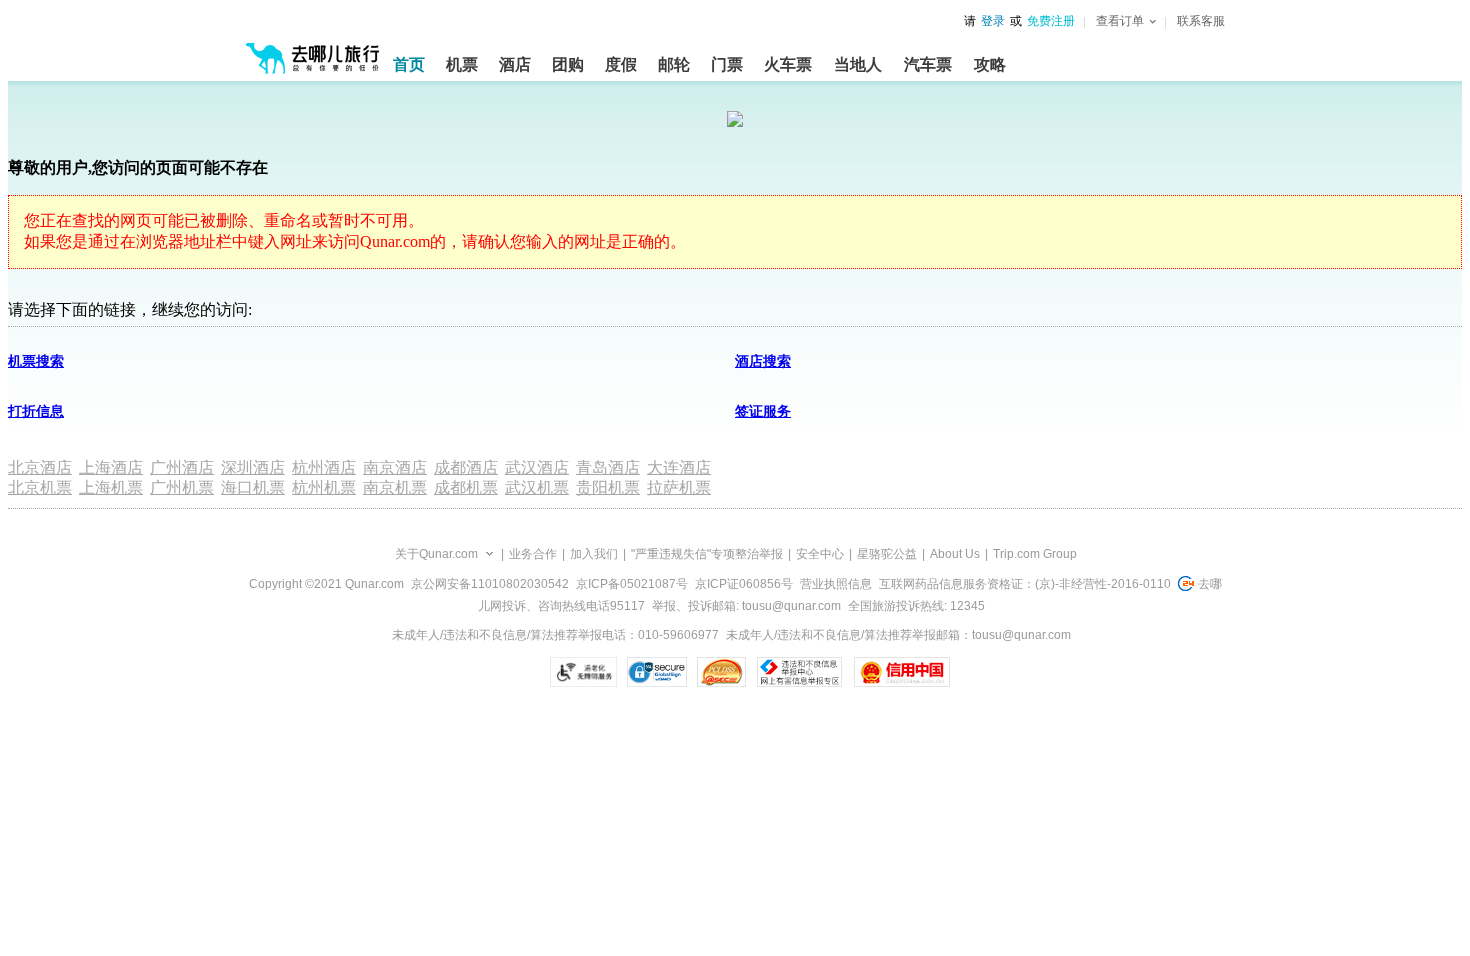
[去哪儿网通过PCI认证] (721, 672)
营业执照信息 (836, 584)
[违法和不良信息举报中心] (799, 672)
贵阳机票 (608, 487)
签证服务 (763, 411)
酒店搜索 (763, 361)
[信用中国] (901, 672)
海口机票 (253, 487)
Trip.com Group (1035, 554)
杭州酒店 (324, 467)
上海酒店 (111, 467)
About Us (955, 554)
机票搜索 (36, 361)
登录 (993, 21)
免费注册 (1051, 21)
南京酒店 (395, 467)
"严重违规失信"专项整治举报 (707, 554)
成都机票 (466, 487)
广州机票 (182, 487)
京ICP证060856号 (744, 584)
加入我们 (594, 554)
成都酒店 (466, 467)
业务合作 (533, 554)
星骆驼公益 (887, 554)
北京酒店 (40, 467)
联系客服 (1201, 21)
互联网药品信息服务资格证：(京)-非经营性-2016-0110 (1025, 584)
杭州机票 (324, 487)
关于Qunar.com (436, 554)
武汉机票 (537, 487)
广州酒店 (182, 467)
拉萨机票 (679, 487)
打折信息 (36, 411)
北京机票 (40, 487)
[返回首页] (313, 50)
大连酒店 (679, 467)
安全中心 (820, 554)
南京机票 (395, 487)
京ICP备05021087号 (632, 584)
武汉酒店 (537, 467)
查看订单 (1120, 21)
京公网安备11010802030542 (490, 584)
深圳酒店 (253, 467)
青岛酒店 (608, 467)
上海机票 (111, 487)
